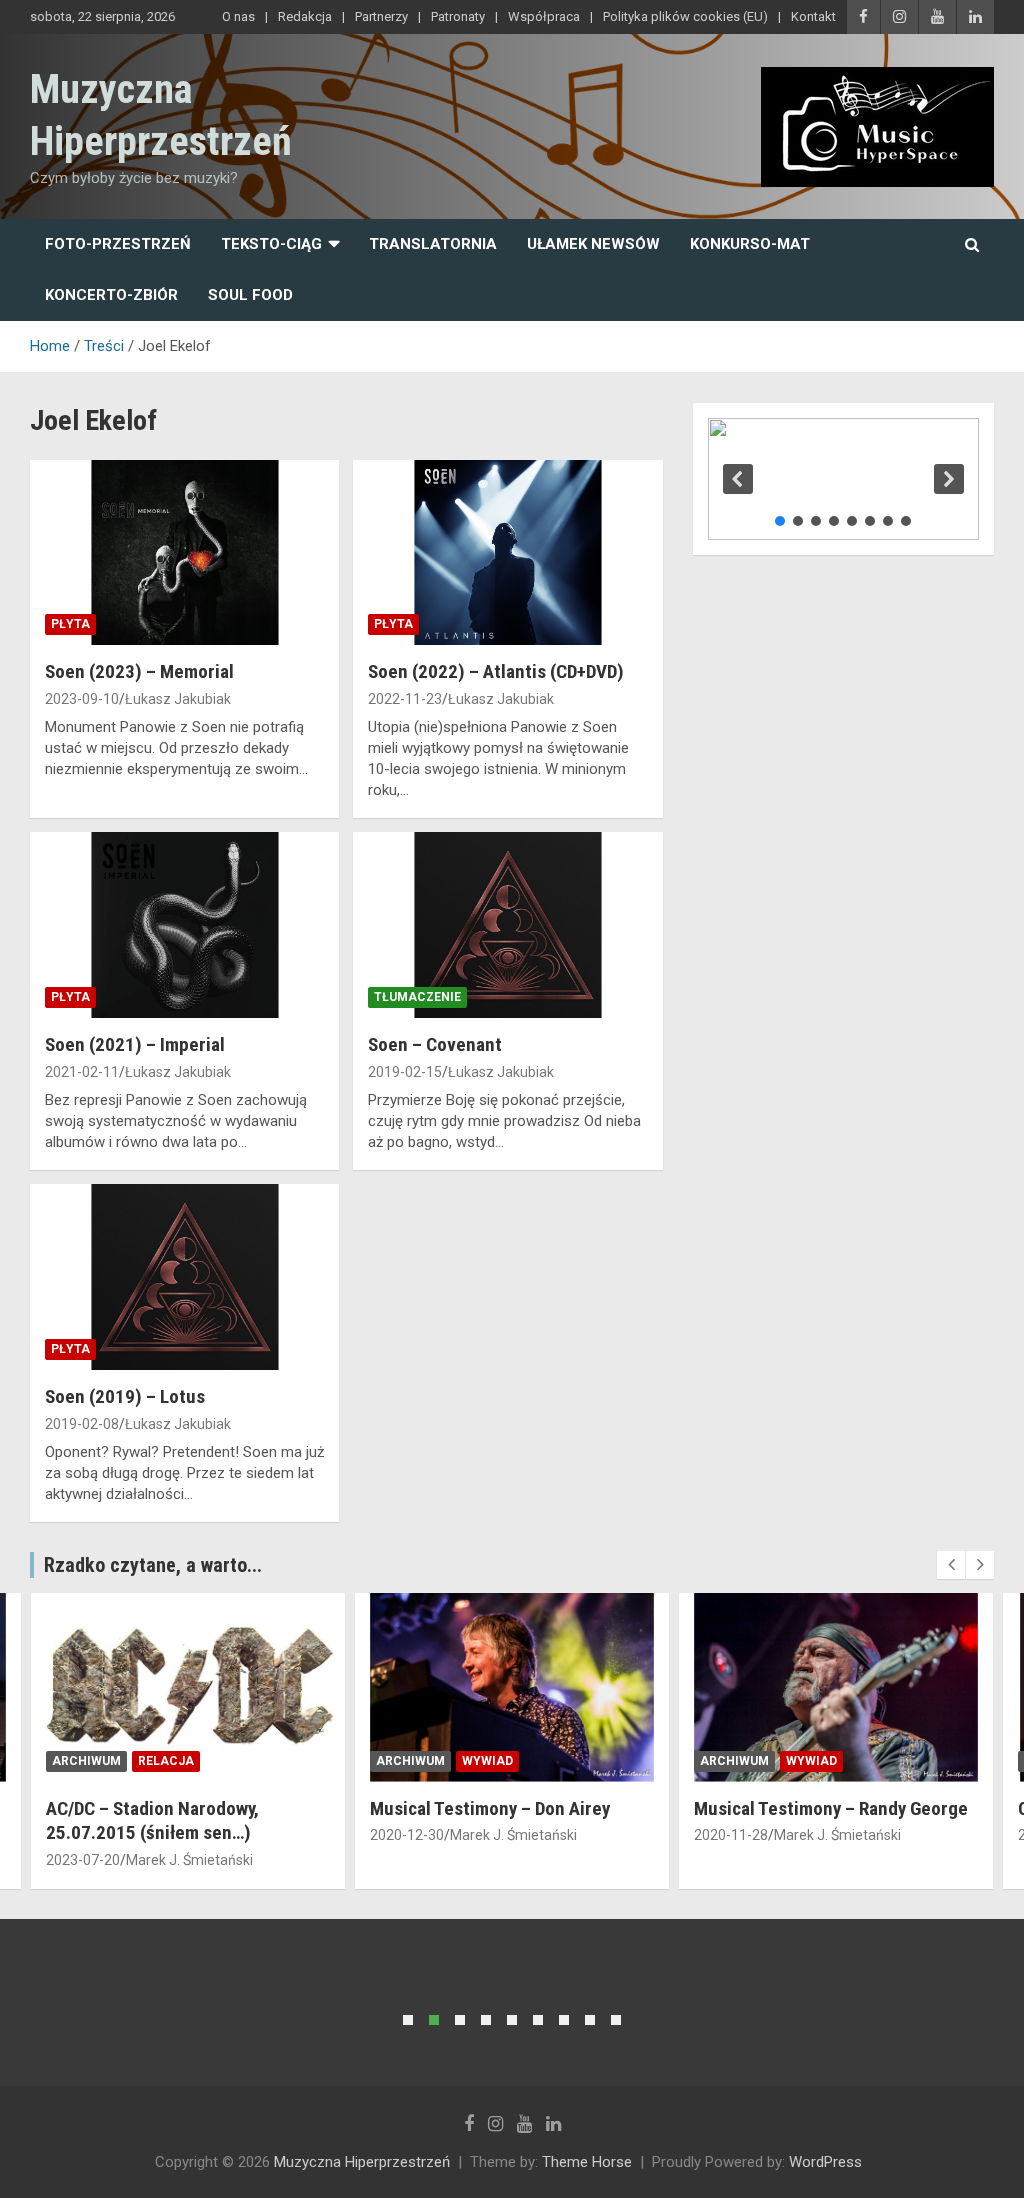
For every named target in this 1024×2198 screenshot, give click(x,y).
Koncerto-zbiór (111, 295)
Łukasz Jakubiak (178, 699)
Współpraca (544, 16)
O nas (238, 16)
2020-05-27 (731, 1835)
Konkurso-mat (750, 244)
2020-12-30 (83, 1835)
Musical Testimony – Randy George (507, 1808)
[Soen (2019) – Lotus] (184, 1277)
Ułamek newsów (593, 244)
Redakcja (305, 16)
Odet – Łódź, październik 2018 (814, 1808)
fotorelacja (830, 1761)
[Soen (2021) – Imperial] (184, 925)
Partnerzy (381, 16)
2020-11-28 (407, 1835)
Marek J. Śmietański (189, 1835)
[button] (738, 479)
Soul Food (250, 295)
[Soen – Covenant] (507, 925)
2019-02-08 (82, 1424)
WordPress (825, 2162)
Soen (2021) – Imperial (135, 1044)
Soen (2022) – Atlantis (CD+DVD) (496, 671)
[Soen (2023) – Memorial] (184, 552)
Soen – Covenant (435, 1044)
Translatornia (433, 244)
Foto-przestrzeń (118, 244)
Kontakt (813, 16)
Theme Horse (587, 2162)
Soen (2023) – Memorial (139, 671)
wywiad (163, 1761)
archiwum (86, 1761)
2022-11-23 (405, 699)
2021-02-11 (82, 1072)
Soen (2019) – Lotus (125, 1396)
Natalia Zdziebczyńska (845, 1835)
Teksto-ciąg (271, 244)
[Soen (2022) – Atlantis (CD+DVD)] (507, 552)
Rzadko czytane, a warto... (153, 1565)
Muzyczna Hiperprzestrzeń (362, 2162)
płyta (70, 624)
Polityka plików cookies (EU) (685, 16)
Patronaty (458, 16)
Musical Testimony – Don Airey (166, 1808)
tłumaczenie (417, 997)
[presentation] (951, 1565)
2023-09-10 (82, 699)
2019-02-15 (405, 1072)
